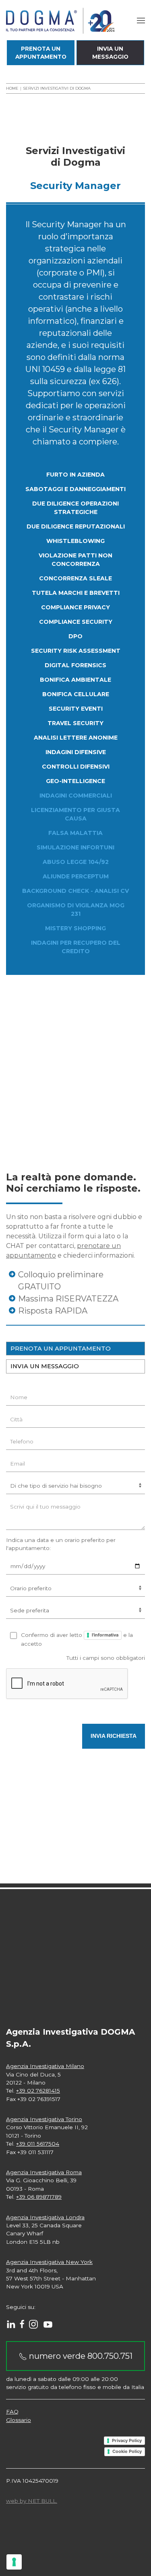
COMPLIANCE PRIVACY (75, 607)
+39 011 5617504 (38, 2144)
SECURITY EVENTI (76, 709)
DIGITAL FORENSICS (75, 665)
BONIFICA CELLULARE (76, 694)
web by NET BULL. (32, 2501)
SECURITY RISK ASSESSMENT (76, 651)
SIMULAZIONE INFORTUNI (75, 847)
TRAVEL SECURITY (75, 723)
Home (12, 88)
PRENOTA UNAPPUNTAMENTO (41, 53)
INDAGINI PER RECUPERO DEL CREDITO (76, 947)
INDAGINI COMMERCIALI (76, 796)
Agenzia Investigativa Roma (44, 2172)
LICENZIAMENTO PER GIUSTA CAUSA (75, 814)
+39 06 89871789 (39, 2197)
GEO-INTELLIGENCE (75, 781)
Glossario (19, 2420)
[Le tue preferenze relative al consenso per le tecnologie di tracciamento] (14, 2562)
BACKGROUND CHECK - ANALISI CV (75, 891)
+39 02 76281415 (38, 2091)
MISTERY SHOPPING (75, 928)
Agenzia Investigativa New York (49, 2262)
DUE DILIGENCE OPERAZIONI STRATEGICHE (75, 508)
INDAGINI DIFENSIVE (76, 752)
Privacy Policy (127, 2440)
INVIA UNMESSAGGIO (110, 53)
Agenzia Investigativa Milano (45, 2066)
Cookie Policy (127, 2451)
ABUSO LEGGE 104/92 (76, 862)
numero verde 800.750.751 (80, 2356)
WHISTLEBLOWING (75, 541)
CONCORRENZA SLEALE (75, 578)
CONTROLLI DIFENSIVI (76, 767)
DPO (75, 636)
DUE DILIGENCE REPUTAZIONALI (76, 526)
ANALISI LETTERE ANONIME (76, 738)
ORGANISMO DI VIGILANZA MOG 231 (76, 910)
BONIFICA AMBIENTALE (75, 680)
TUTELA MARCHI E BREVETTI (76, 593)
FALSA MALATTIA (75, 833)
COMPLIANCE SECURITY (76, 622)
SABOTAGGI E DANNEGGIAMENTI (75, 489)
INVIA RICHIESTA (114, 1736)
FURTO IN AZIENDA (75, 475)
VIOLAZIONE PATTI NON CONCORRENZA (75, 560)
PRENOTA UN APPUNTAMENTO (61, 1349)
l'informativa (105, 1635)
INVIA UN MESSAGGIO (45, 1366)
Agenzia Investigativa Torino (44, 2119)
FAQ (12, 2412)
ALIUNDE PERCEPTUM (76, 876)
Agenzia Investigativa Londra (45, 2217)
